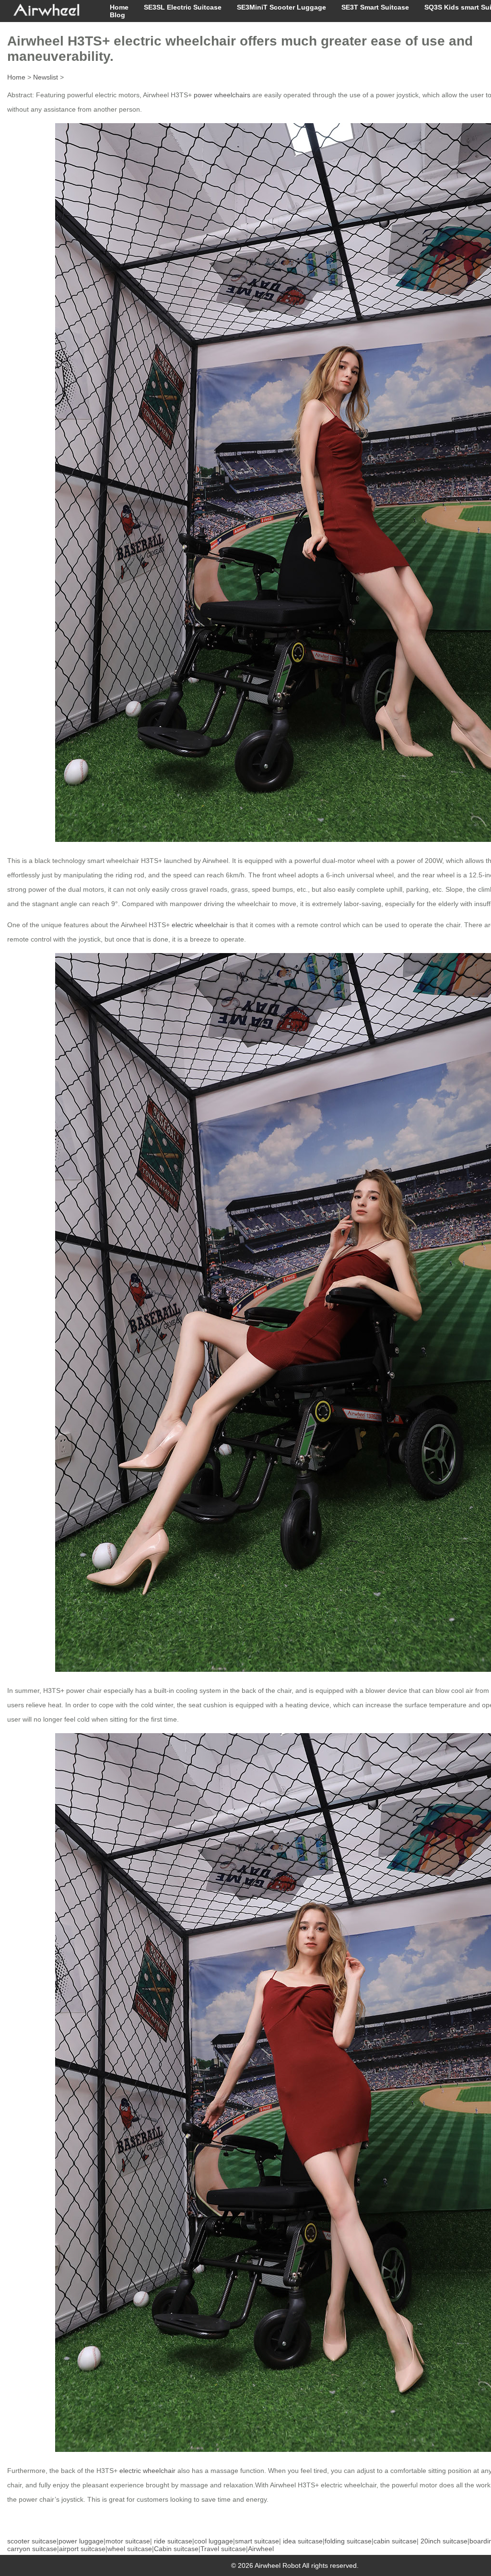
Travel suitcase (223, 2549)
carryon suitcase (32, 2549)
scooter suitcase (32, 2541)
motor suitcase (128, 2541)
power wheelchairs (222, 95)
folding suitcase (348, 2541)
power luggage (81, 2541)
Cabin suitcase (176, 2549)
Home (119, 7)
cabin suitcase (395, 2541)
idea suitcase (303, 2541)
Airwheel (261, 2549)
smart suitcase (257, 2541)
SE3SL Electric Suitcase (183, 7)
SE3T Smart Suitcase (375, 7)
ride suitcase (173, 2541)
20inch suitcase (444, 2541)
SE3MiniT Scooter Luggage (281, 7)
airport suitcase (82, 2549)
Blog (117, 15)
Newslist (46, 77)
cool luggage (214, 2541)
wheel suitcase (130, 2549)
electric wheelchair (200, 925)
